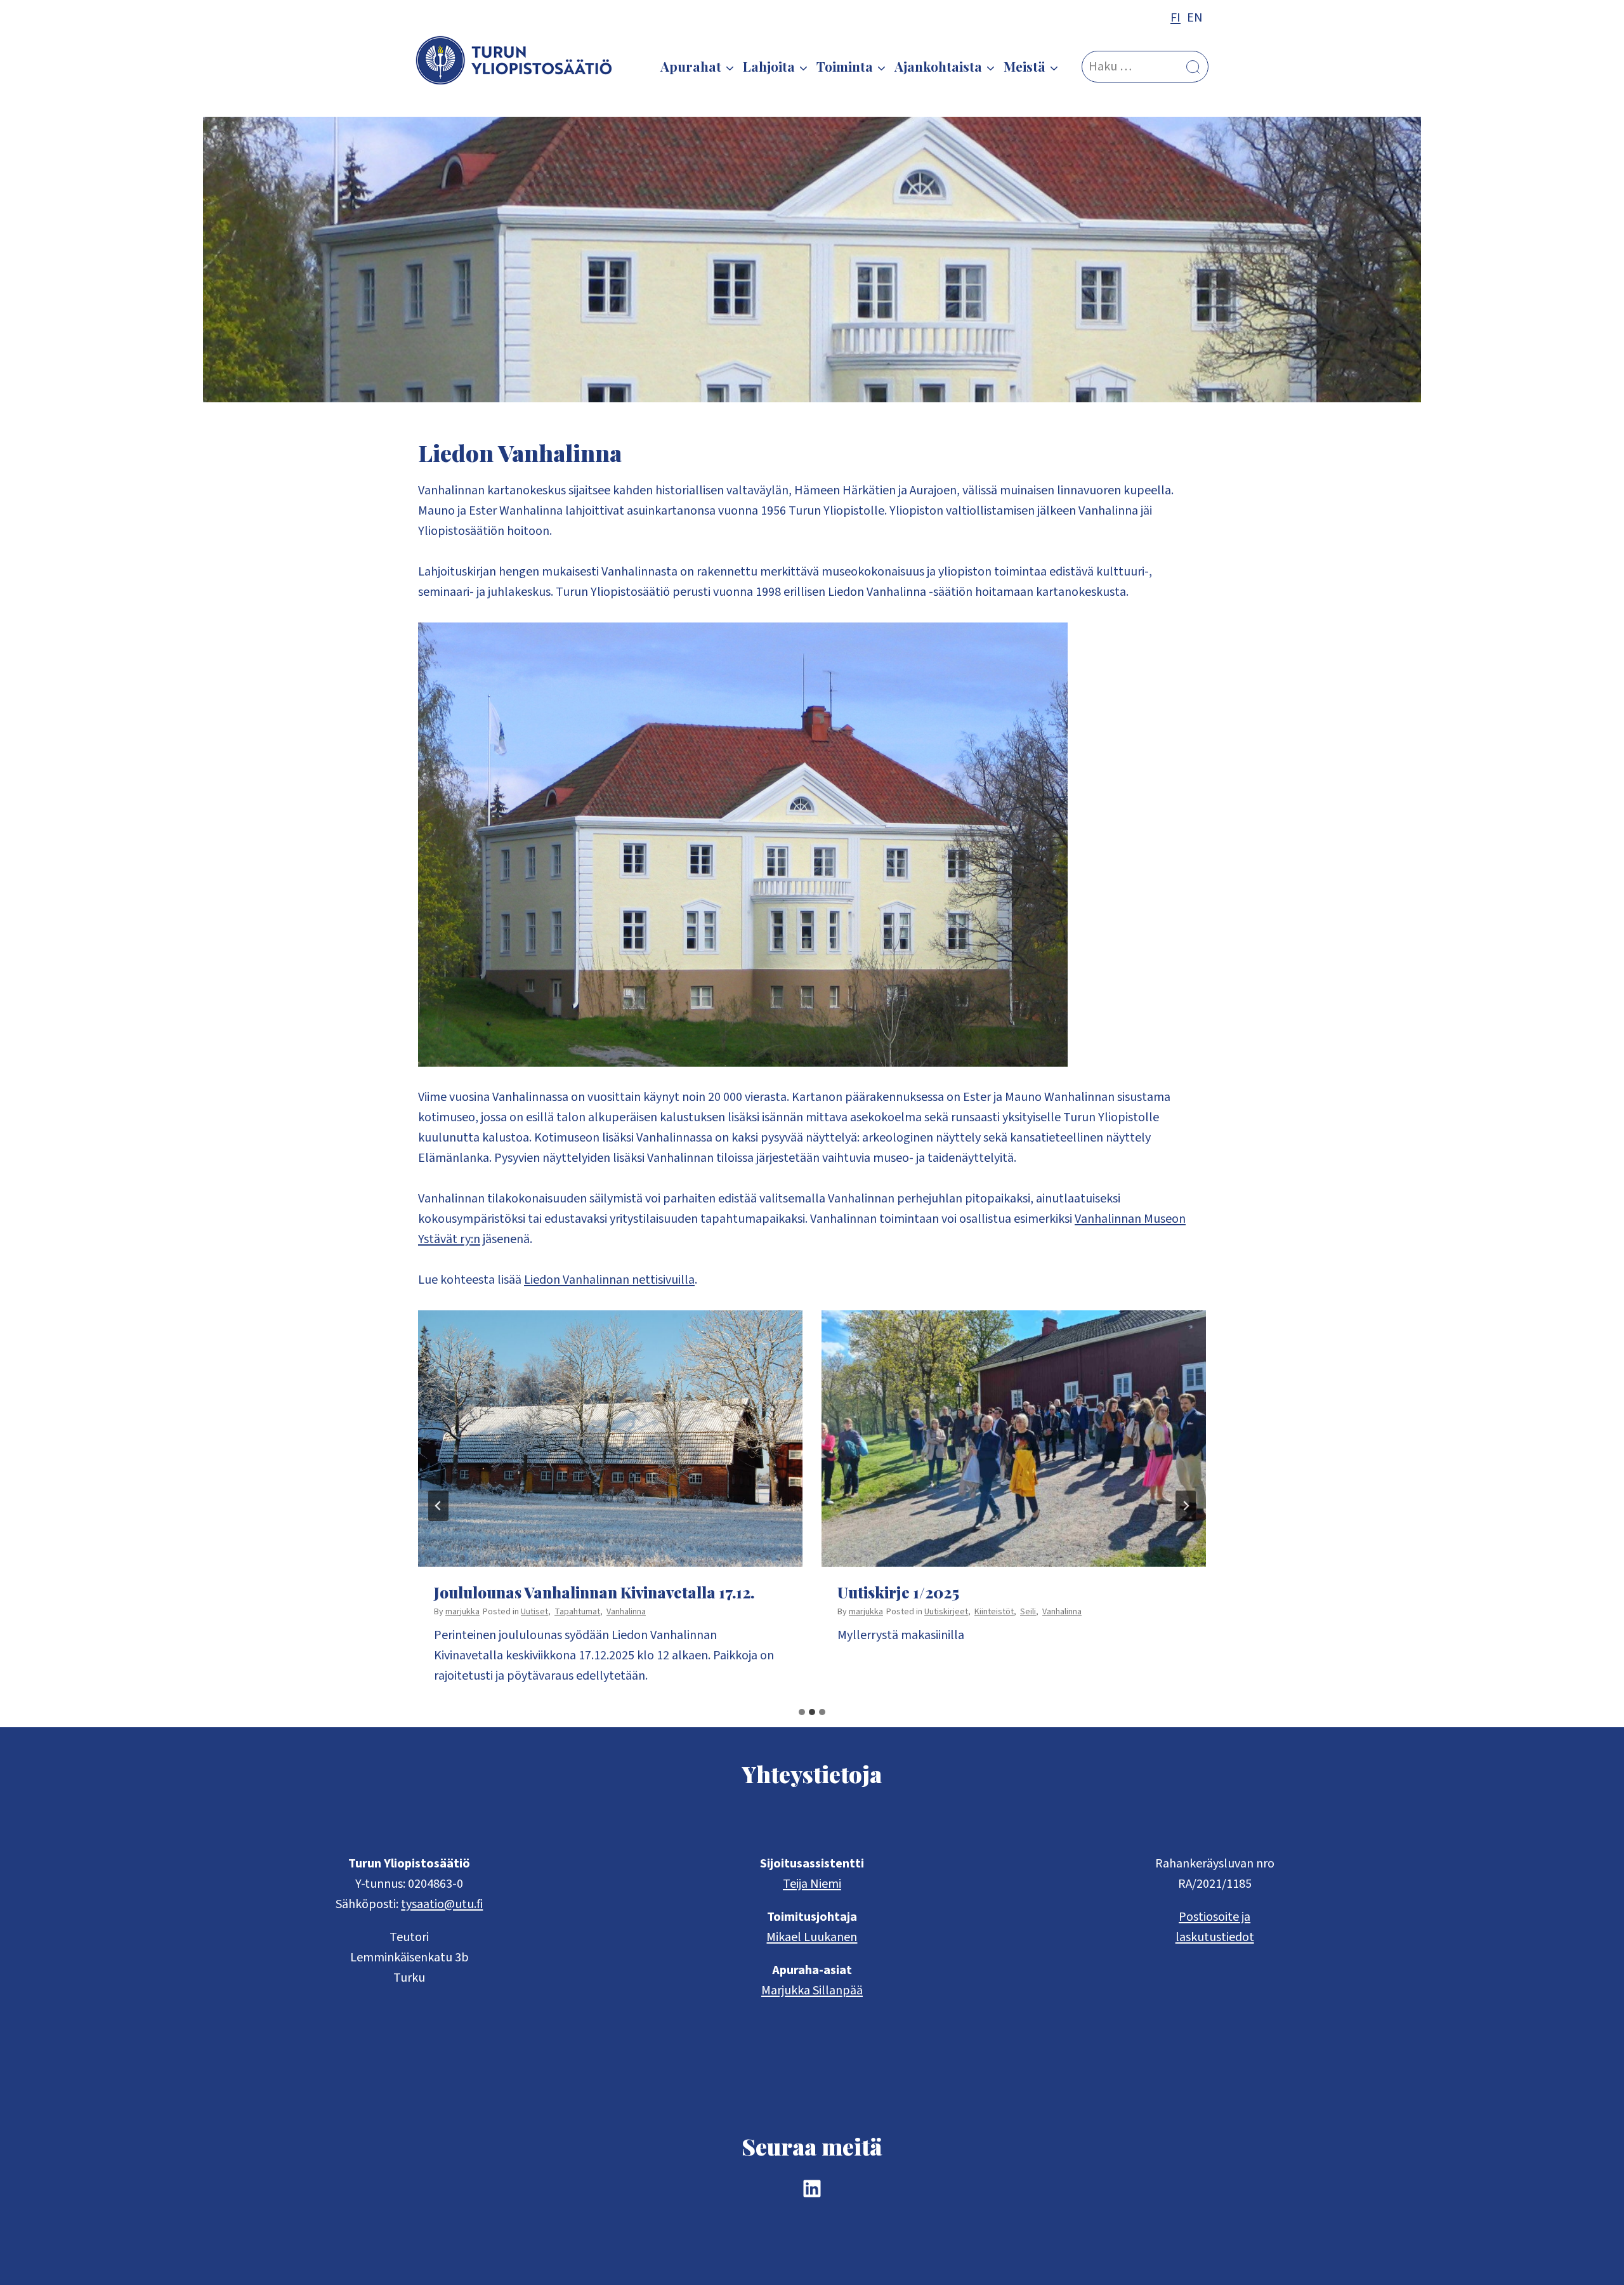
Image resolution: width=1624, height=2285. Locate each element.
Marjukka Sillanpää (812, 1991)
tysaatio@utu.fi (442, 1904)
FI (1175, 18)
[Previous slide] (438, 1506)
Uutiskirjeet (946, 1612)
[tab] (802, 1712)
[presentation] (610, 1439)
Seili (1028, 1612)
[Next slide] (1186, 1506)
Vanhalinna (626, 1612)
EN (1195, 18)
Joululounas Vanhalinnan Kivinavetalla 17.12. (594, 1592)
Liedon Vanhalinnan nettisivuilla (609, 1280)
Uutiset (534, 1612)
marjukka (462, 1612)
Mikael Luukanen (812, 1937)
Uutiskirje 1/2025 (898, 1592)
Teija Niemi (812, 1884)
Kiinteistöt (994, 1612)
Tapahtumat (577, 1612)
